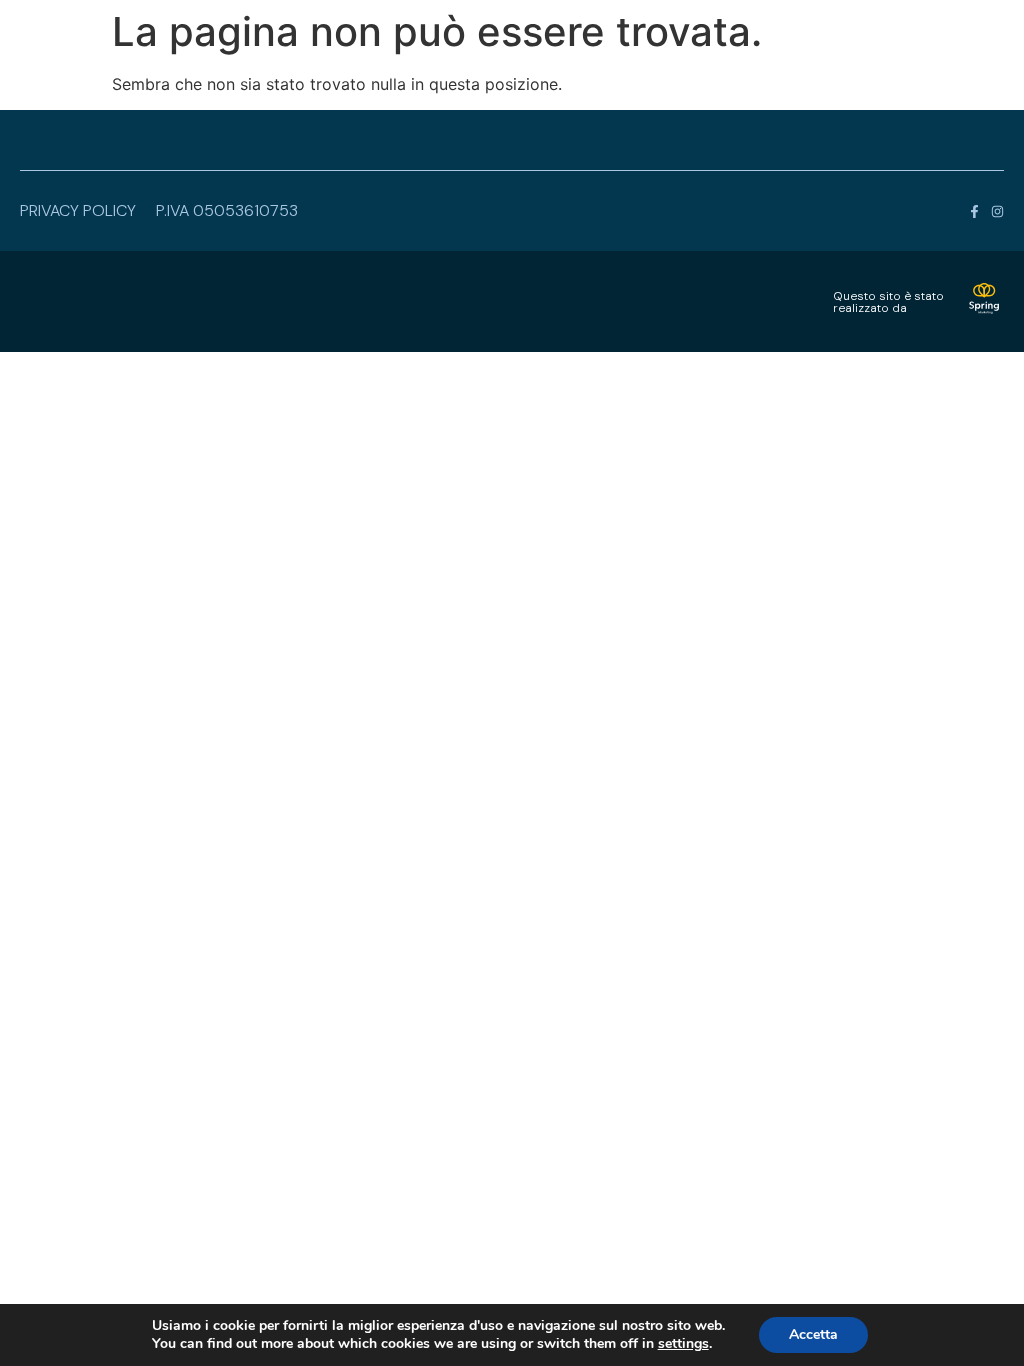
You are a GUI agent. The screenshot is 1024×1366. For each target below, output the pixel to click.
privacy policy (78, 210)
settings (683, 1344)
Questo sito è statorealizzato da (888, 302)
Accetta (813, 1334)
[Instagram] (997, 211)
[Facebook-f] (974, 211)
